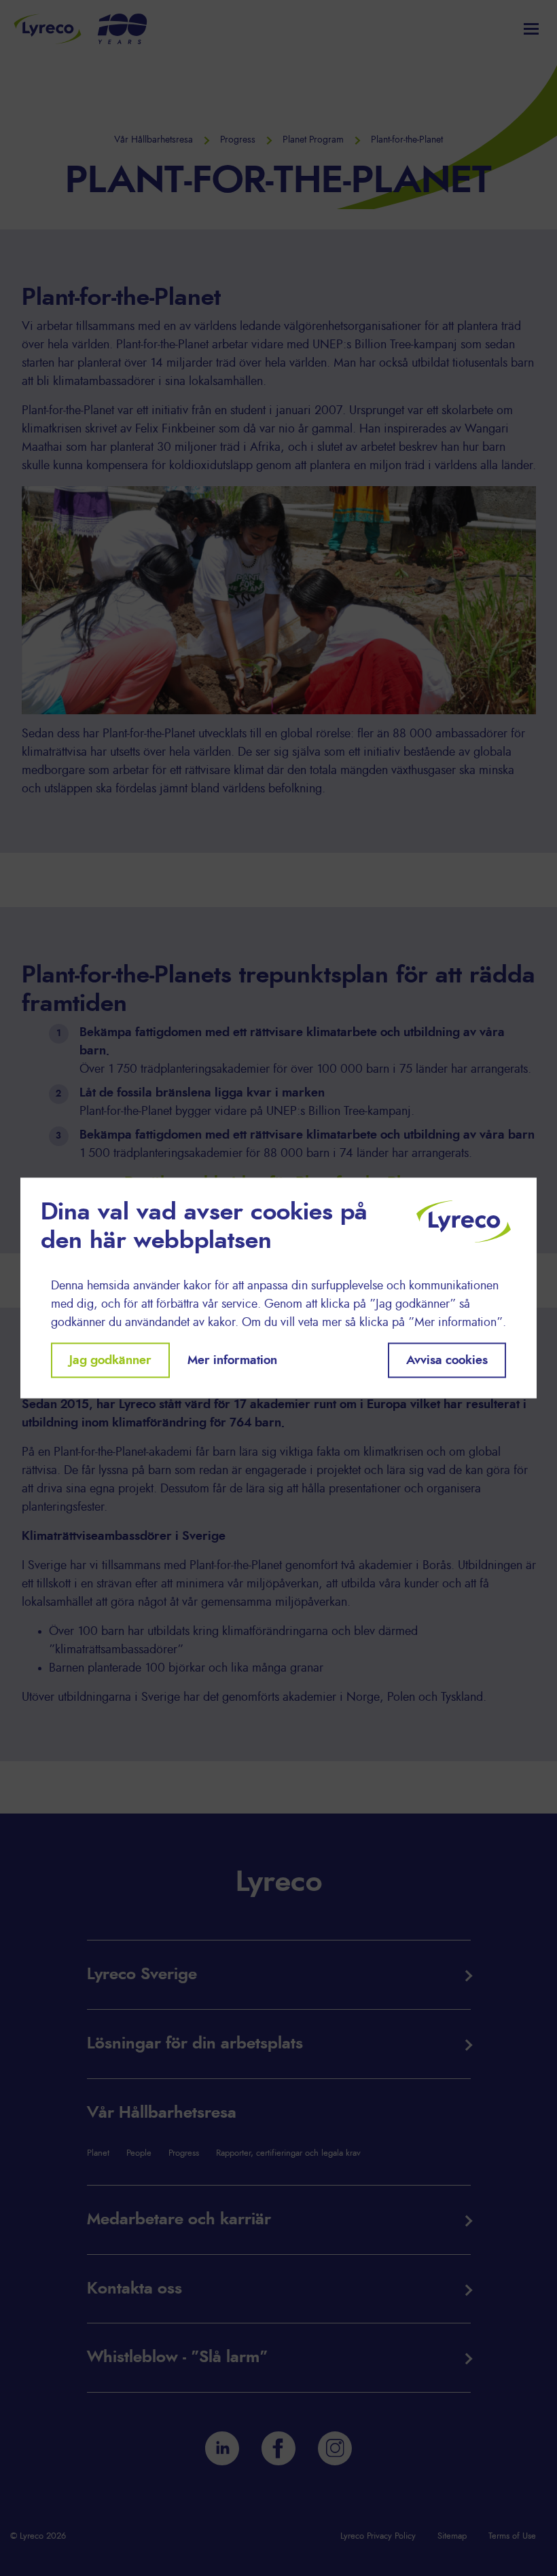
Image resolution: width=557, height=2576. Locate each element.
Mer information (232, 1360)
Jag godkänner (110, 1360)
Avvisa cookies (447, 1360)
